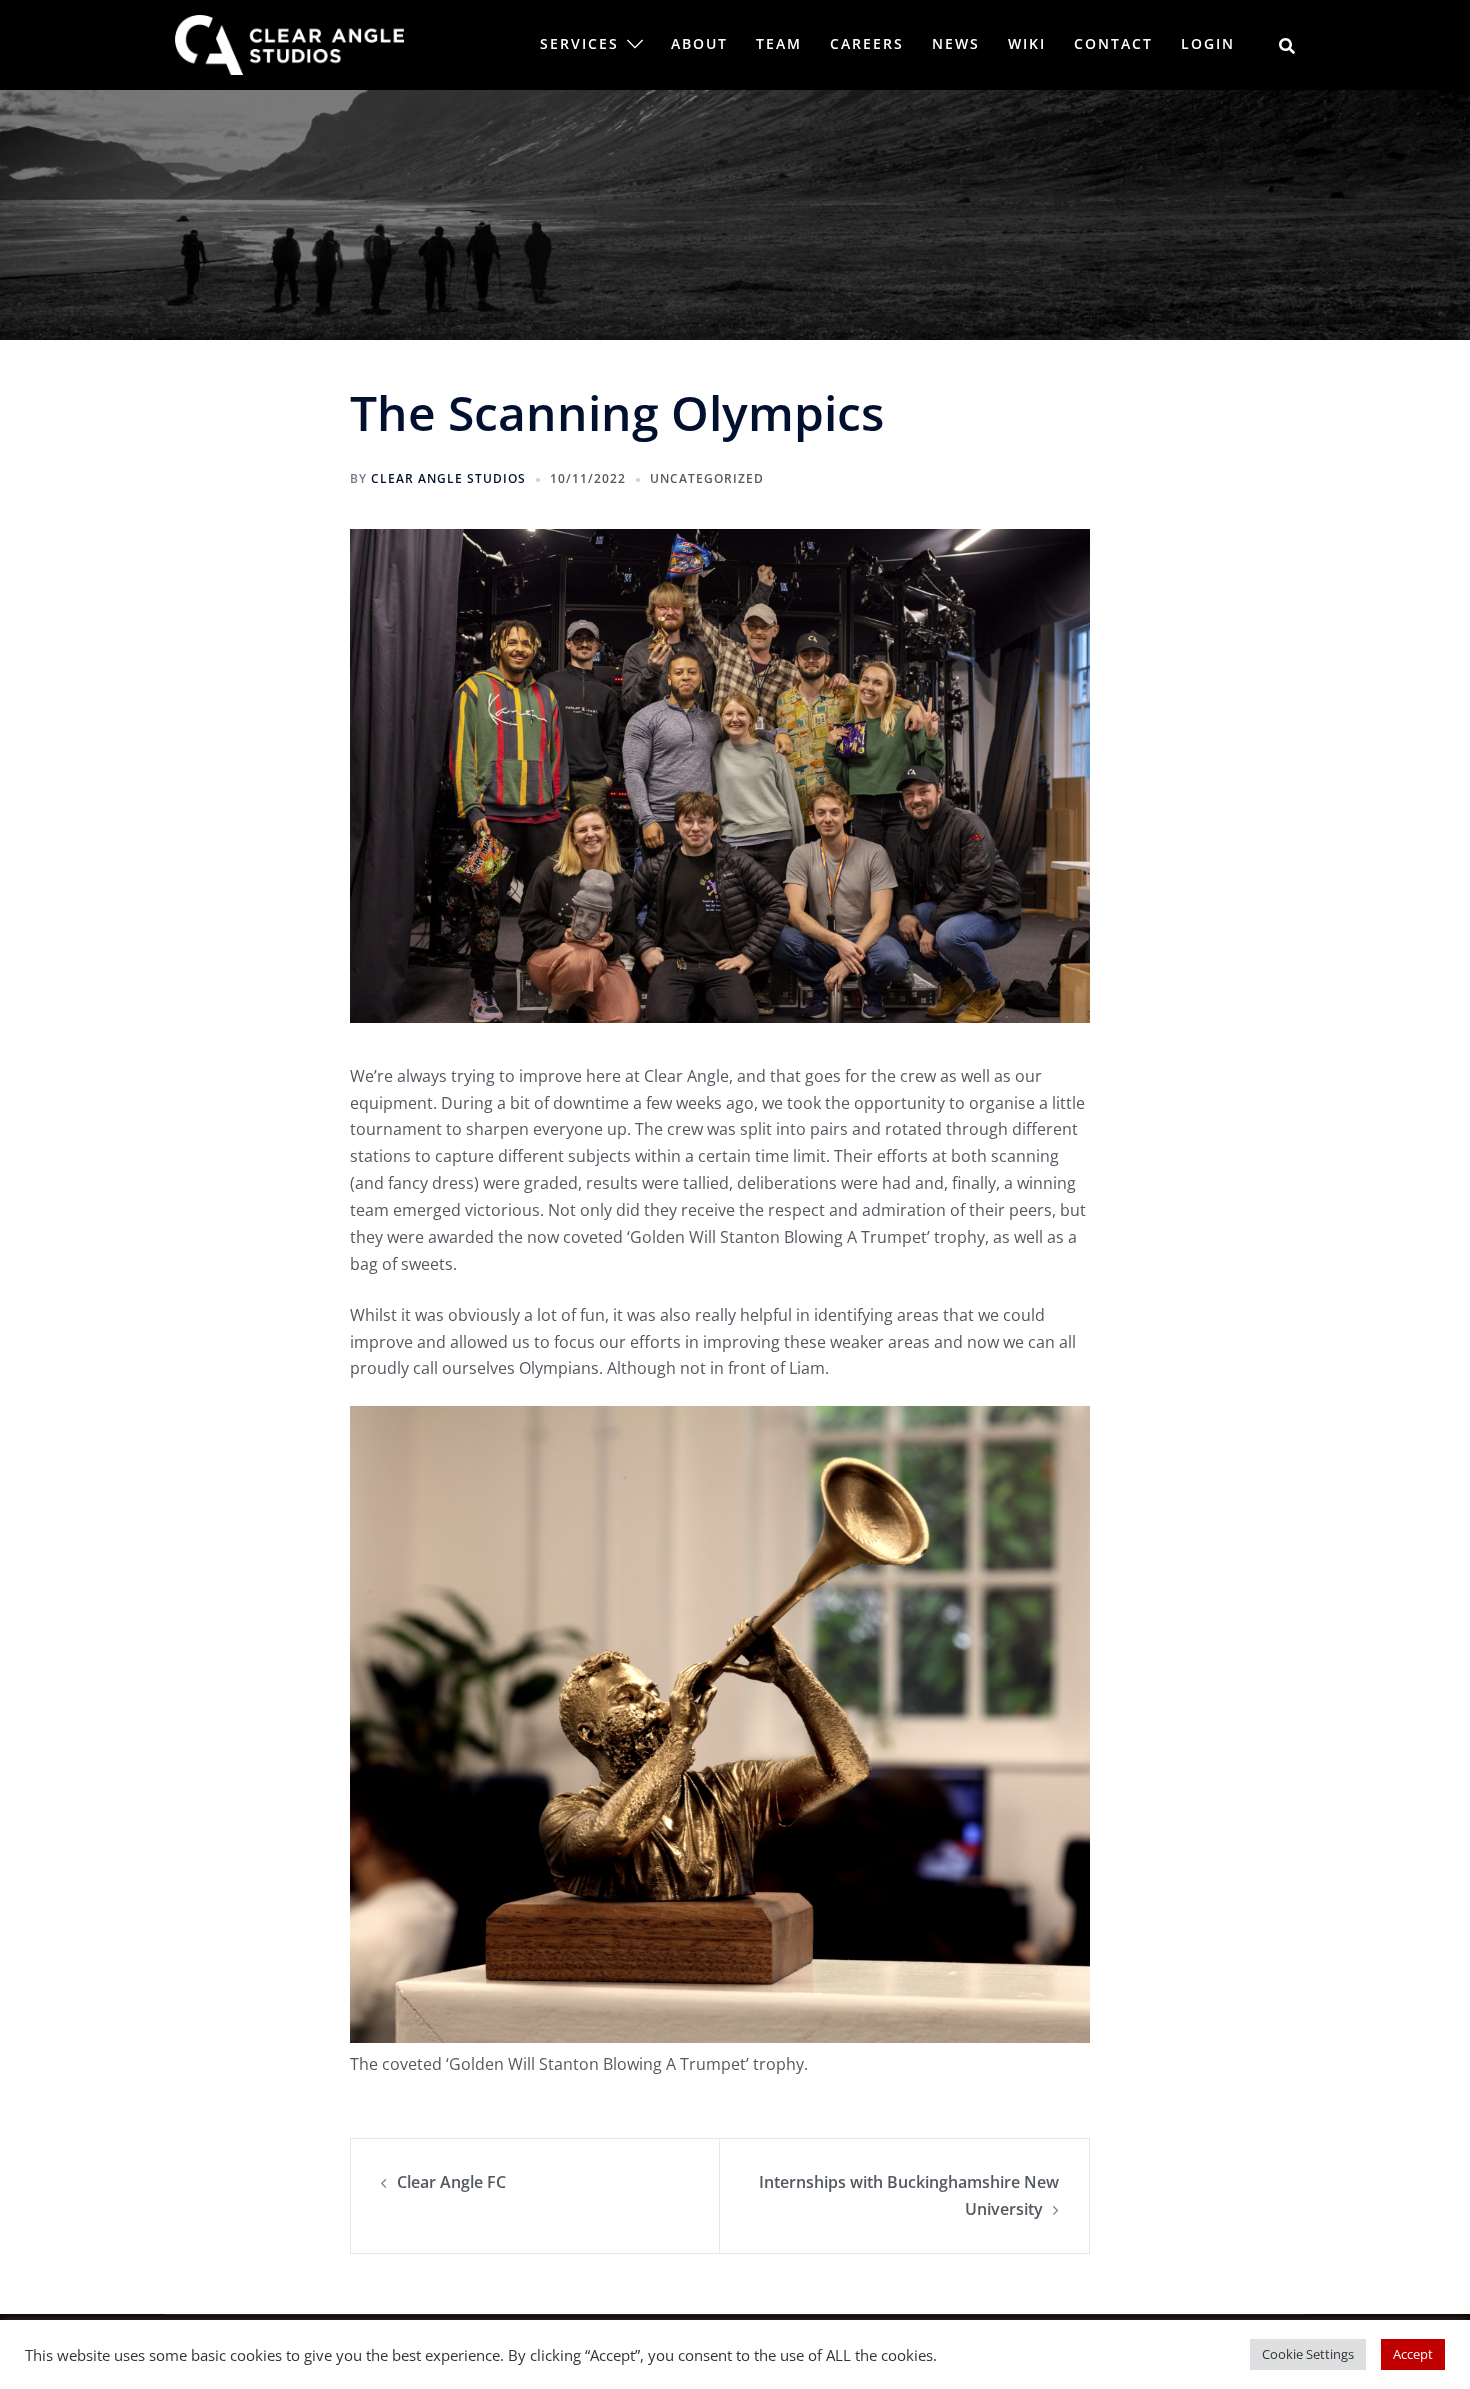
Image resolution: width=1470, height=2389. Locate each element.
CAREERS (867, 43)
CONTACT (1113, 43)
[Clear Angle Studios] (289, 43)
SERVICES (579, 43)
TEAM (779, 43)
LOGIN (1208, 43)
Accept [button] (1413, 2354)
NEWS (956, 43)
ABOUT (699, 43)
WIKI (1027, 43)
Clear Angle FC (451, 2182)
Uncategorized (707, 478)
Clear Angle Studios (448, 478)
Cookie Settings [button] (1308, 2354)
